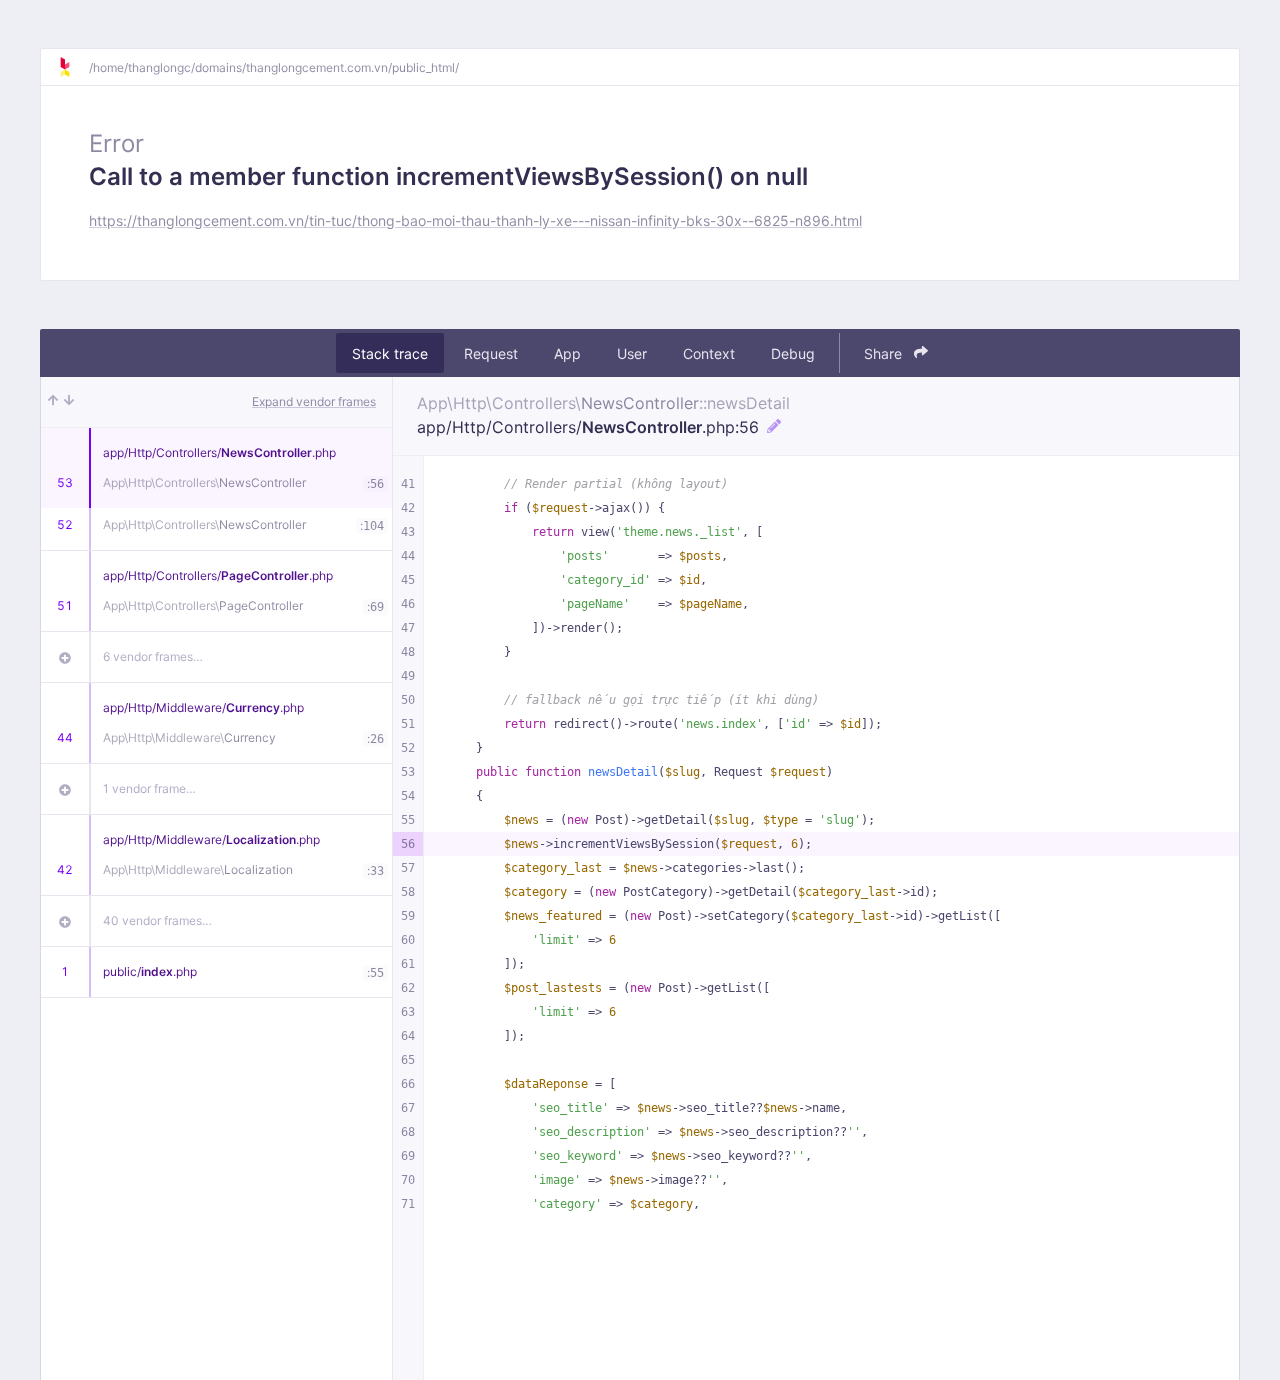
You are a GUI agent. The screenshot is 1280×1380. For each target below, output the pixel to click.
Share (885, 353)
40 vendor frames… (157, 920)
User (632, 353)
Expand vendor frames (314, 401)
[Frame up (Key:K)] (53, 402)
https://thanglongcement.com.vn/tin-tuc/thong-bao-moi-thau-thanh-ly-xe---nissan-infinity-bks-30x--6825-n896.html (475, 220)
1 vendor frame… (149, 788)
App (567, 353)
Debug (793, 353)
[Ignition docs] (73, 67)
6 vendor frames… (153, 656)
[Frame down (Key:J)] (69, 402)
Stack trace (390, 353)
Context (709, 353)
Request (491, 353)
